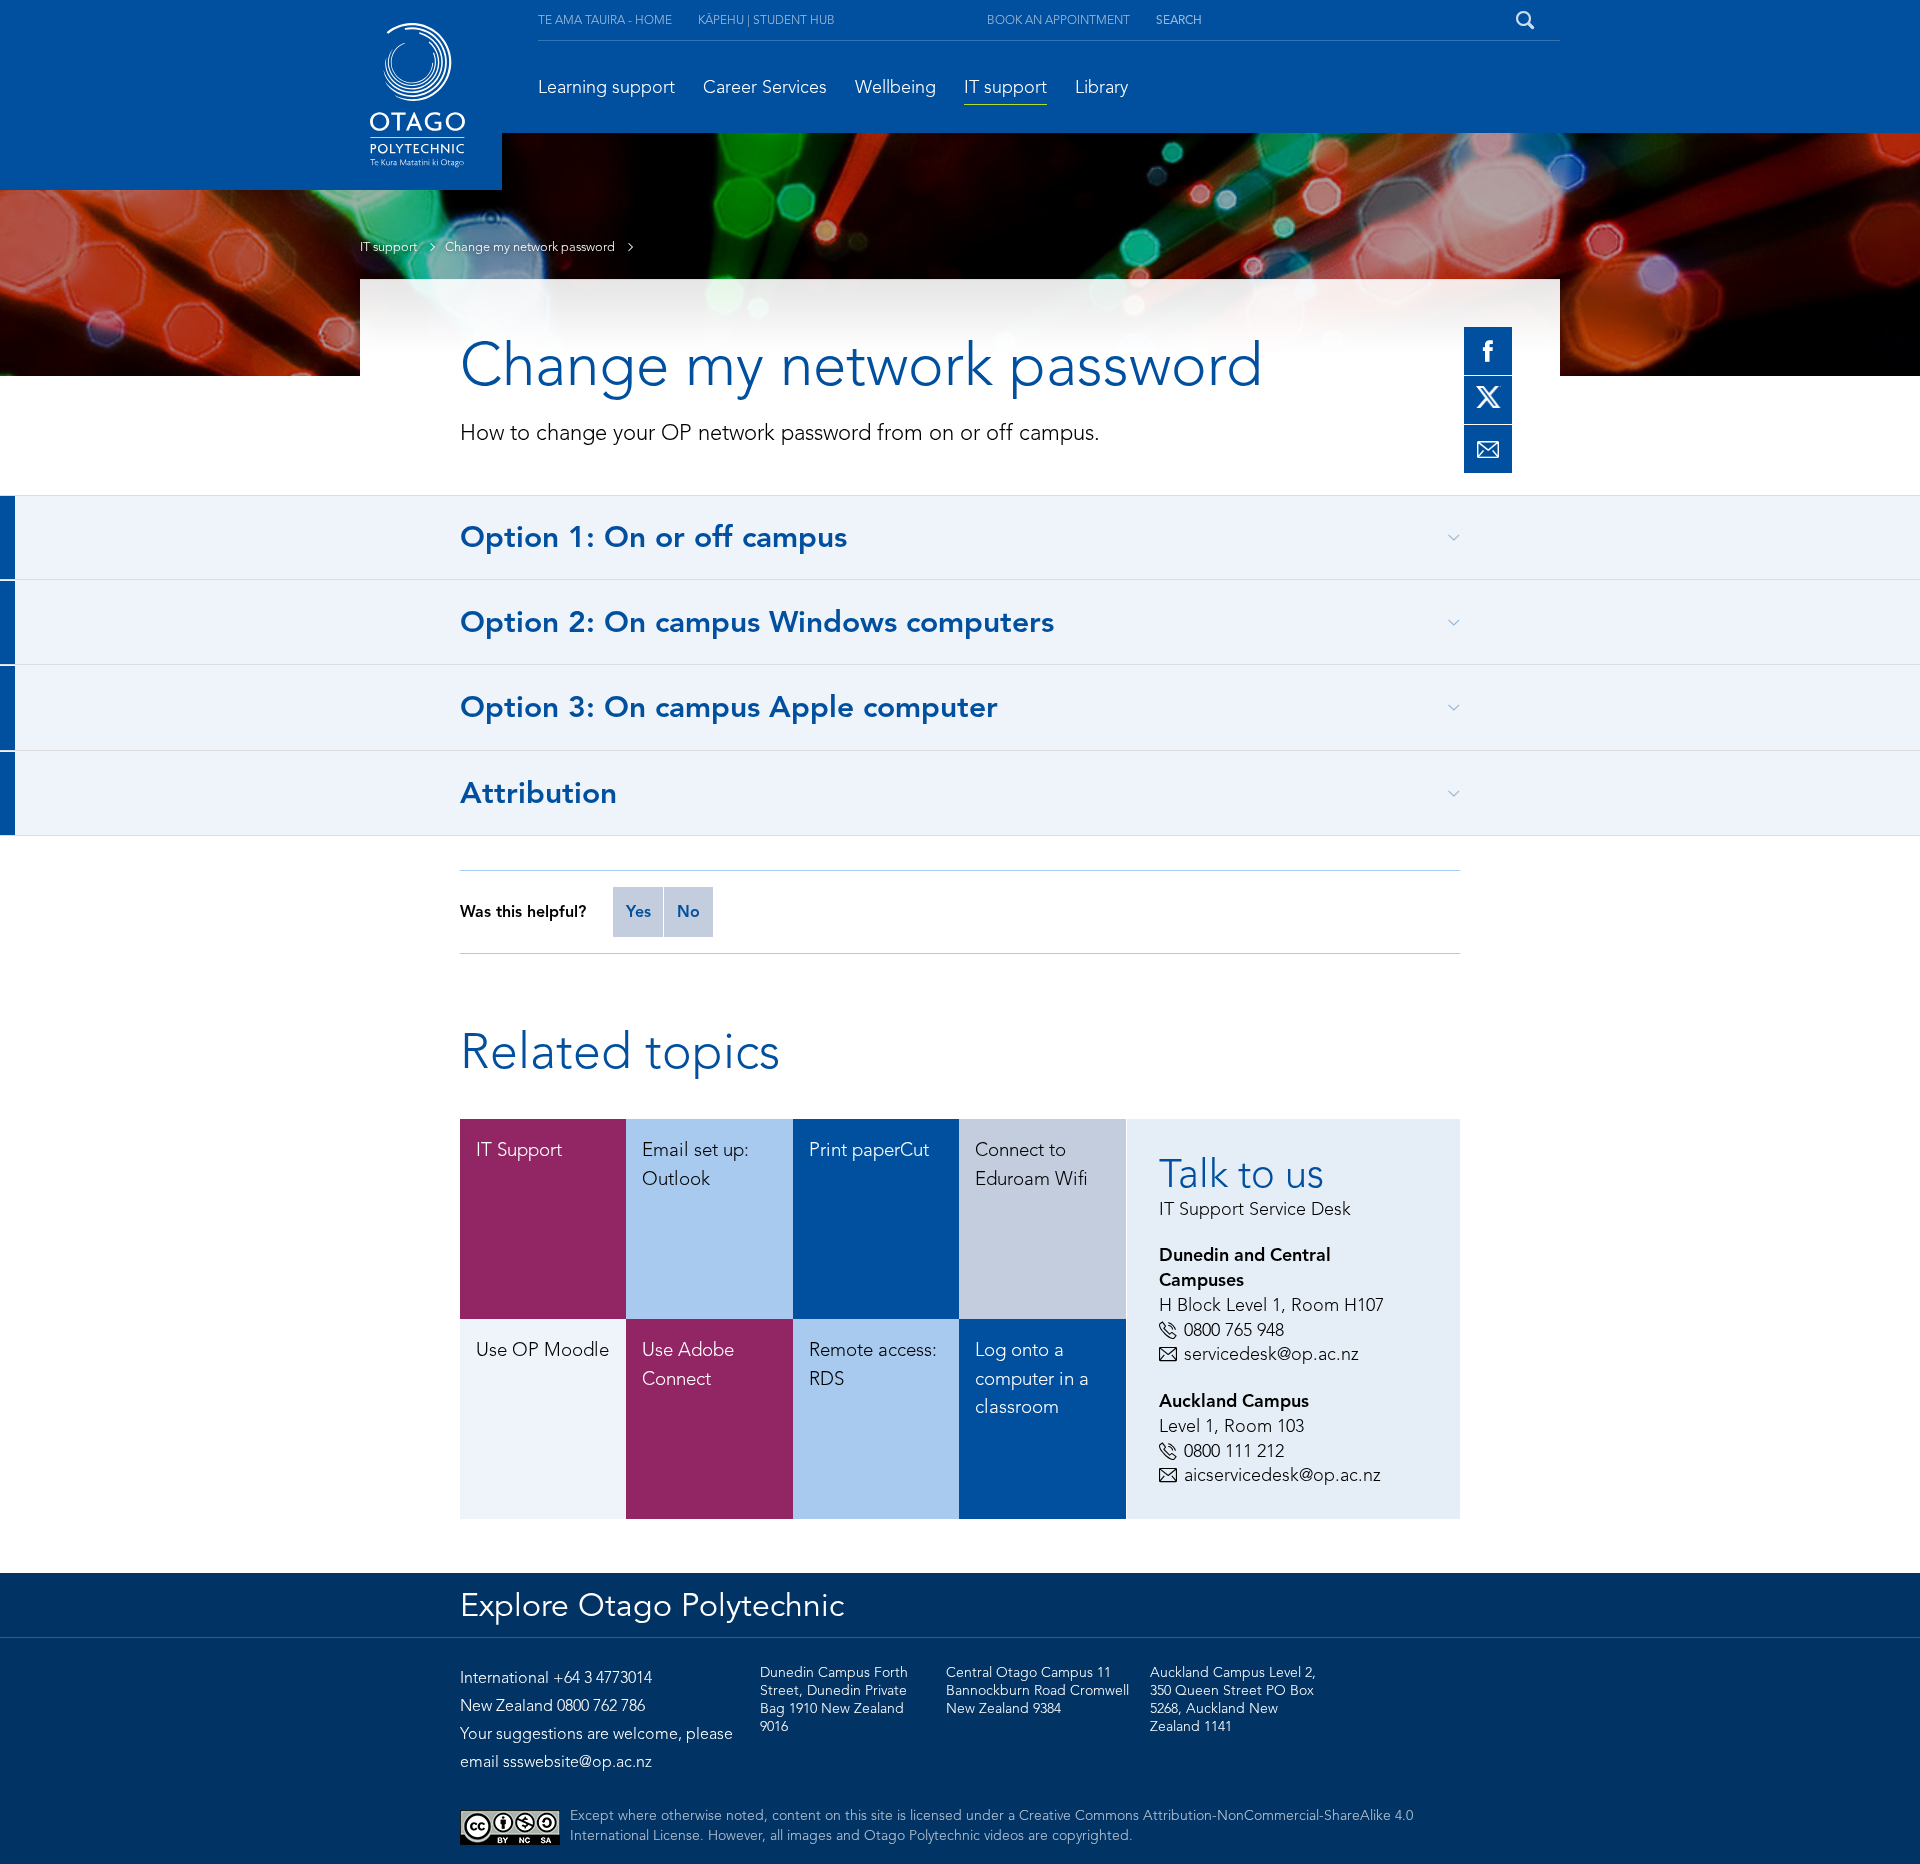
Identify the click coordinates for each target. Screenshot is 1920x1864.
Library (1101, 87)
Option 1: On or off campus (653, 537)
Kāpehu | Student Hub (766, 19)
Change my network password (531, 247)
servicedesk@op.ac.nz (1271, 1354)
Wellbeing (895, 87)
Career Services (765, 87)
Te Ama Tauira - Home (605, 19)
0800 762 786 (601, 1706)
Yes (638, 912)
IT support (1005, 87)
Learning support (606, 87)
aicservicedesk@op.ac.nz (1282, 1475)
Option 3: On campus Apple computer (729, 707)
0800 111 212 (1234, 1451)
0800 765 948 (1234, 1330)
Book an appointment (1058, 19)
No (688, 912)
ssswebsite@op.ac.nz (577, 1762)
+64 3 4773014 (602, 1678)
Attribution (538, 793)
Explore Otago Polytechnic (652, 1605)
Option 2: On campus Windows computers (757, 622)
